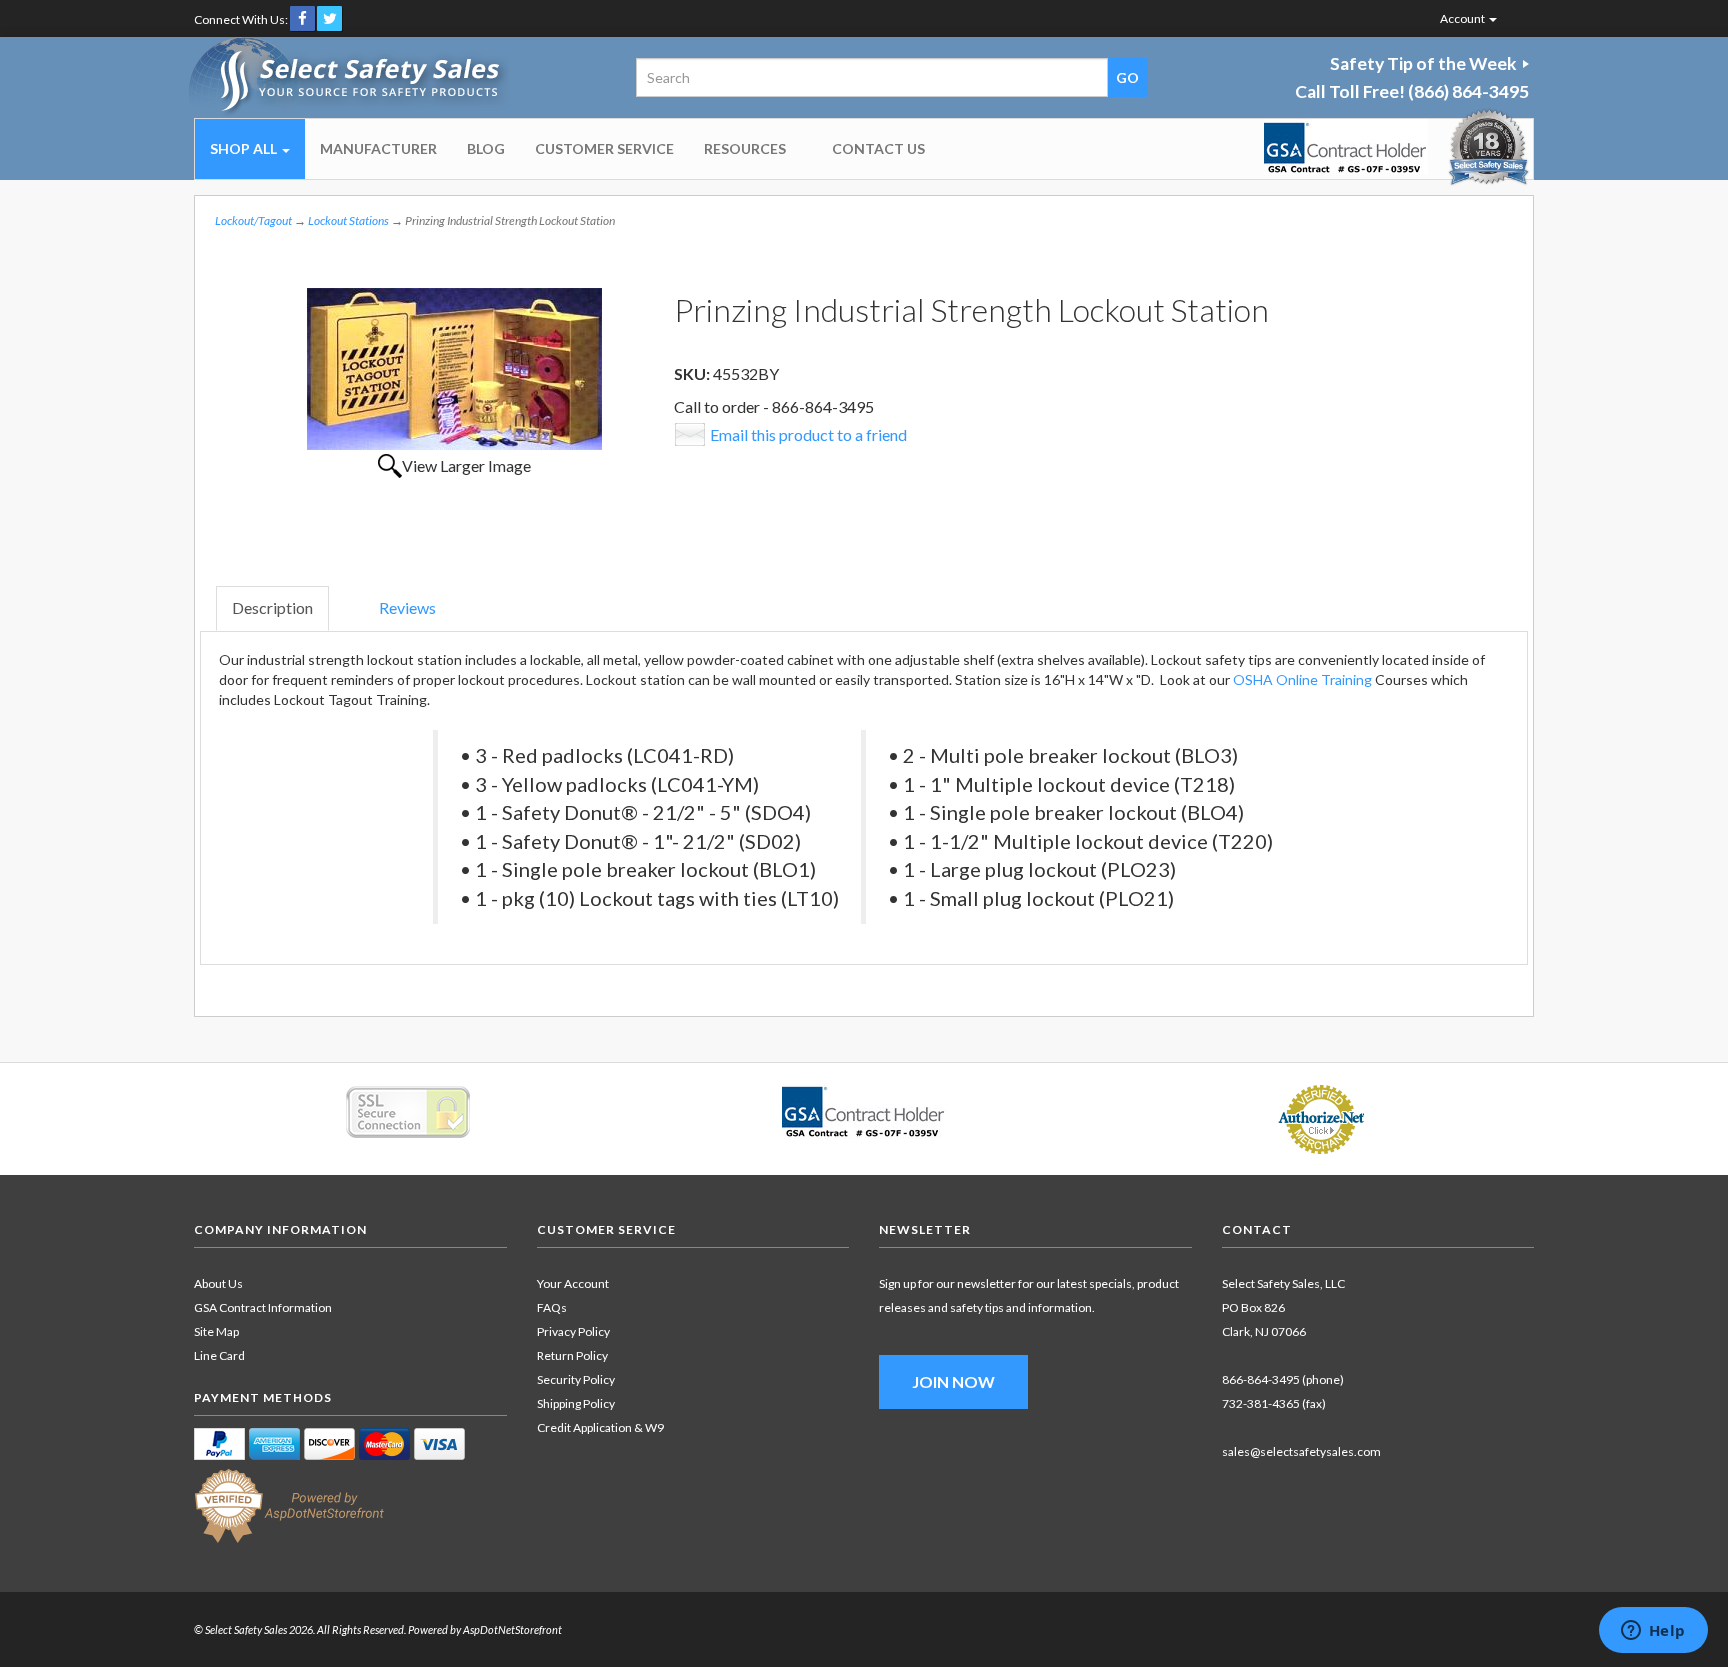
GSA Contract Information (263, 1307)
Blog (486, 148)
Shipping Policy (576, 1403)
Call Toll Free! (1412, 91)
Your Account (573, 1283)
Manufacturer (378, 148)
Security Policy (576, 1379)
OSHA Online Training (1302, 679)
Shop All (245, 148)
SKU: (693, 373)
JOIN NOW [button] (953, 1381)
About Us (218, 1283)
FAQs (552, 1307)
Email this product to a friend (808, 434)
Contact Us (878, 148)
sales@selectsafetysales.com (1301, 1451)
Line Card (219, 1355)
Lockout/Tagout (253, 220)
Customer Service (604, 148)
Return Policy (572, 1355)
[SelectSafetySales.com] (350, 77)
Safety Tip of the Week (1423, 63)
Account (1463, 18)
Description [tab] (272, 607)
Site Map (216, 1331)
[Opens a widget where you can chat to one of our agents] (1653, 1632)
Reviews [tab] (407, 607)
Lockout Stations (348, 220)
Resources (745, 148)
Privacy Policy (573, 1331)
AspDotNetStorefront (512, 1629)
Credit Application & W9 (600, 1427)
